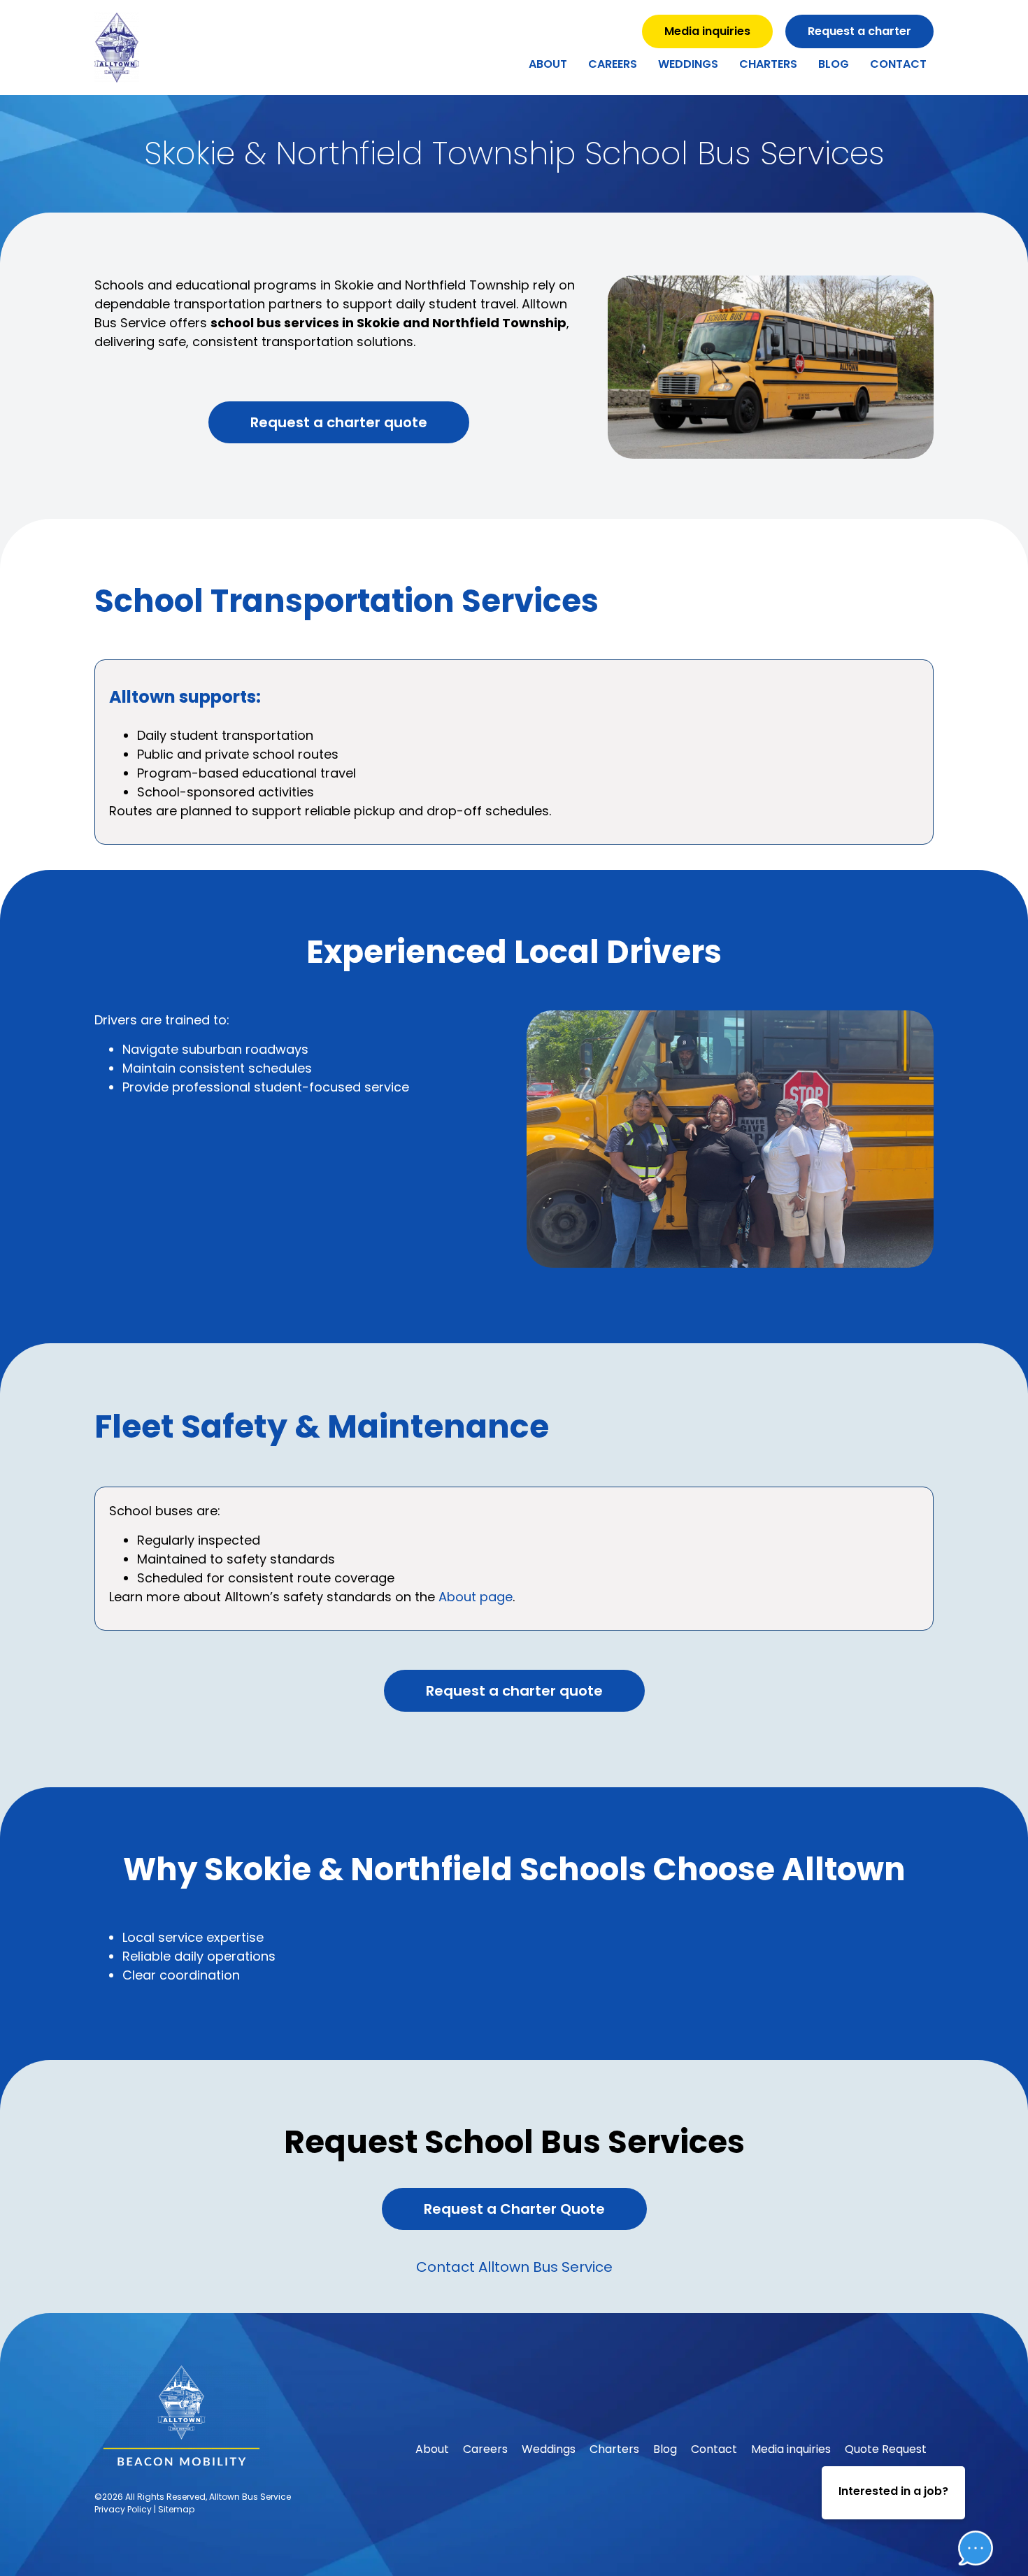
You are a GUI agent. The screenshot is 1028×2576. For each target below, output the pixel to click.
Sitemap (176, 2509)
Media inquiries (791, 2449)
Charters (768, 64)
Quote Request (886, 2449)
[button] (965, 2505)
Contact (898, 64)
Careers (613, 64)
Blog (834, 64)
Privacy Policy (123, 2509)
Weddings (688, 64)
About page (476, 1597)
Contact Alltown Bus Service (514, 2267)
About (548, 64)
